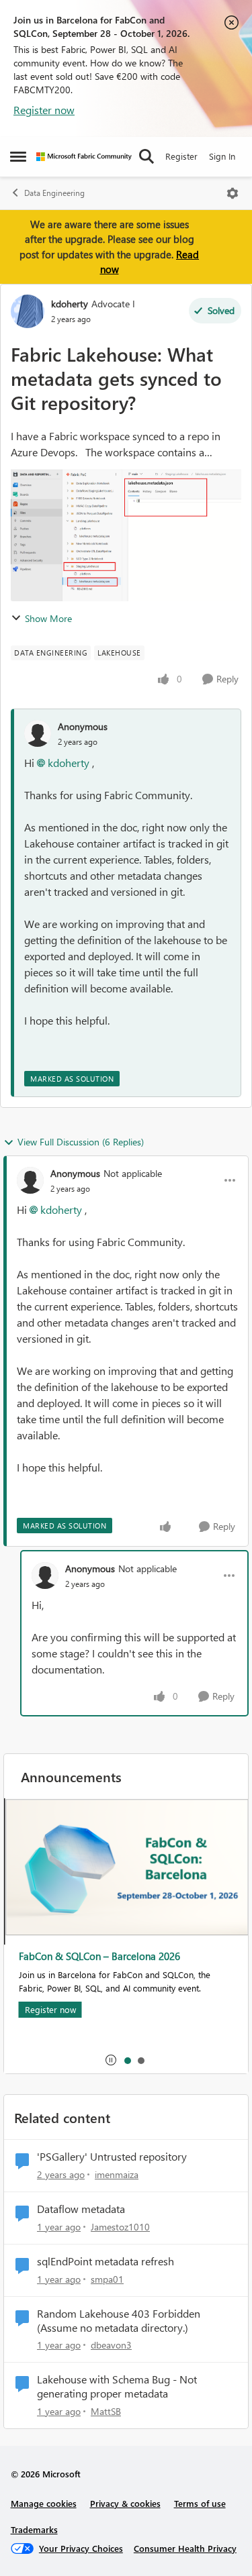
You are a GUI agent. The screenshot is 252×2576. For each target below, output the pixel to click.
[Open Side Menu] (18, 156)
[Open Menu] (233, 193)
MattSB (106, 2411)
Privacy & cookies (125, 2503)
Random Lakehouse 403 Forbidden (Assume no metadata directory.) (119, 2321)
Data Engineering (54, 193)
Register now (44, 110)
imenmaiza (117, 2174)
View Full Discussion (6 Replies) (81, 1142)
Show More (48, 618)
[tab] (127, 2060)
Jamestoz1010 (120, 2227)
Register (181, 156)
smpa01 (107, 2279)
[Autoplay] (111, 2060)
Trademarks (34, 2529)
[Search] (146, 156)
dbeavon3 (111, 2345)
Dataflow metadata (81, 2209)
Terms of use (200, 2503)
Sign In (222, 156)
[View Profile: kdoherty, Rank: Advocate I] (28, 311)
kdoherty (70, 304)
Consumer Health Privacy (185, 2548)
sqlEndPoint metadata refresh (106, 2261)
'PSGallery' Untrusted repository (112, 2157)
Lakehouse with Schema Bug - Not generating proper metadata (117, 2386)
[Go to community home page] (84, 157)
